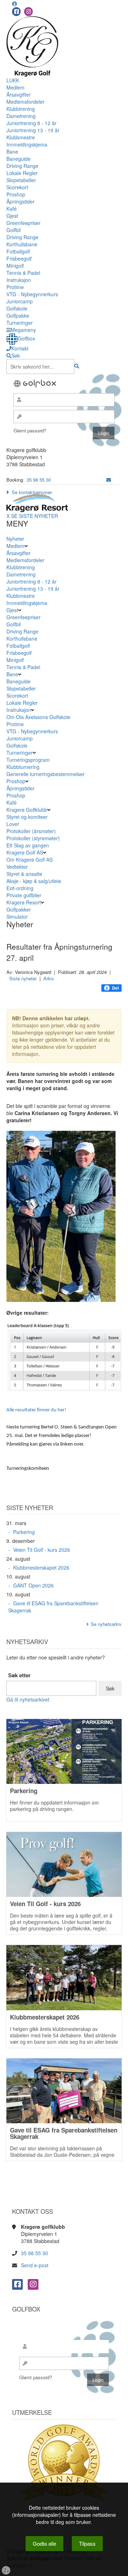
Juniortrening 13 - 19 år (33, 130)
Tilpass (87, 2543)
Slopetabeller (21, 180)
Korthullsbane (22, 244)
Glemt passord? (30, 430)
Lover (13, 824)
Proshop (16, 194)
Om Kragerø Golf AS (30, 859)
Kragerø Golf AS (25, 852)
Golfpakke (18, 315)
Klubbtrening (21, 109)
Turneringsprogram (28, 760)
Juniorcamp (20, 301)
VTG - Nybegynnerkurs (32, 294)
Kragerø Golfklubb (27, 810)
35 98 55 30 (39, 480)
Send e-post (35, 2265)
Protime (15, 287)
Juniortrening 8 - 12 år (31, 123)
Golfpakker (19, 909)
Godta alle (44, 2543)
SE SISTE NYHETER (34, 516)
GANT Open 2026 (33, 1585)
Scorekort (17, 187)
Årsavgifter (18, 94)
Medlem (15, 87)
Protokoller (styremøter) (33, 838)
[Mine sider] (15, 4)
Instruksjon (19, 280)
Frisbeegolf (19, 258)
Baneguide (18, 159)
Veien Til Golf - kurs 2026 (42, 1550)
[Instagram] (28, 12)
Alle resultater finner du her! (36, 1410)
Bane (12, 152)
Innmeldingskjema (27, 144)
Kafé (12, 209)
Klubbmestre (21, 137)
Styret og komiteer (27, 817)
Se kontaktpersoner (32, 492)
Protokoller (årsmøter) (31, 831)
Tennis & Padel (23, 273)
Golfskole (17, 308)
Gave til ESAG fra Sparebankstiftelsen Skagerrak (53, 1607)
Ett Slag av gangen (28, 845)
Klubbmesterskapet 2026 (41, 1567)
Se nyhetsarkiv (106, 1624)
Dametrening (21, 116)
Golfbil (14, 230)
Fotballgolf (18, 251)
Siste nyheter (23, 978)
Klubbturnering (23, 767)
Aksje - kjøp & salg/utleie (34, 881)
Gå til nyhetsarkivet (28, 1699)
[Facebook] (16, 12)
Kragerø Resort (24, 902)
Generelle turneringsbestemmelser (46, 774)
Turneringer (20, 323)
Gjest (12, 216)
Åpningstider (20, 201)
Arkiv (49, 978)
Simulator (18, 917)
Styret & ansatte (24, 874)
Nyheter (15, 539)
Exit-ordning (20, 888)
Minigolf (15, 266)
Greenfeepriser (23, 223)
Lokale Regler (22, 173)
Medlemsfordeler (25, 102)
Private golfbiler (24, 895)
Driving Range (22, 166)
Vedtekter (17, 867)
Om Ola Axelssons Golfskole (38, 717)
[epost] (109, 480)
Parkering (24, 1532)
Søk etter (19, 1675)
